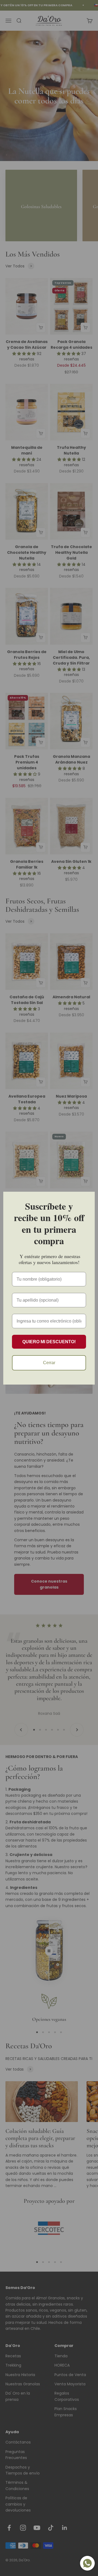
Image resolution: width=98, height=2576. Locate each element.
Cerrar (49, 1363)
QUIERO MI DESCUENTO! (49, 1342)
